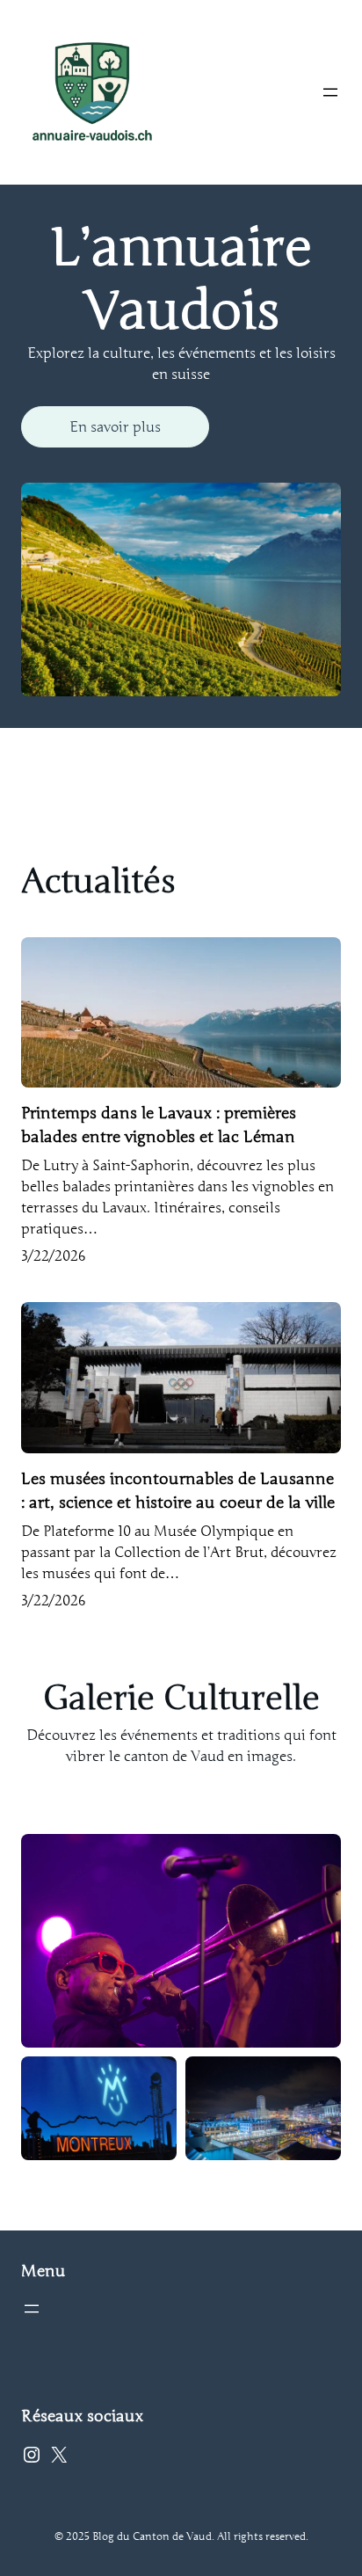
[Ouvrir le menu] (330, 92)
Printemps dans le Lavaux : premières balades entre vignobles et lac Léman (159, 1125)
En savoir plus (115, 427)
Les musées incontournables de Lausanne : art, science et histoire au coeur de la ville (178, 1491)
